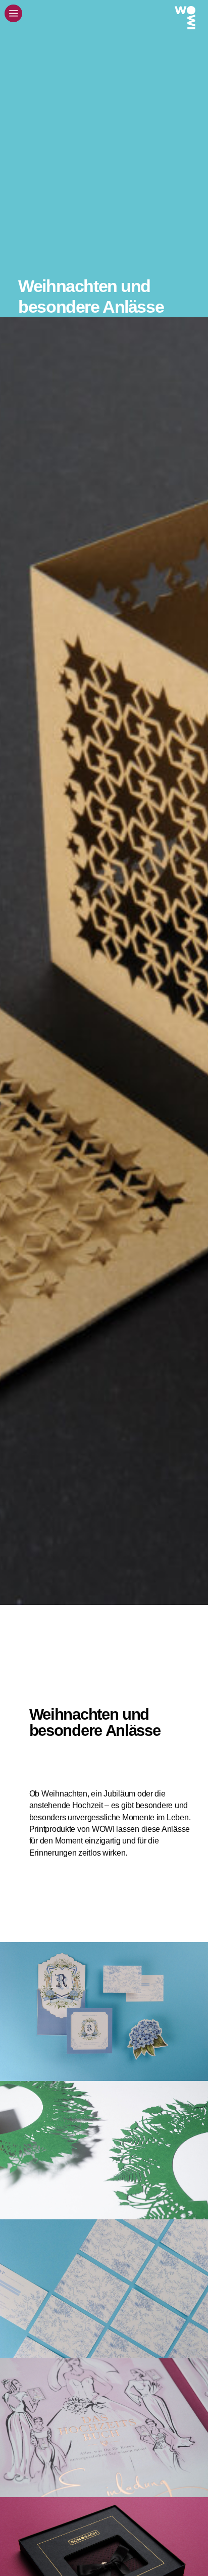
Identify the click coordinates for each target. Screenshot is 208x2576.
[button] (13, 13)
